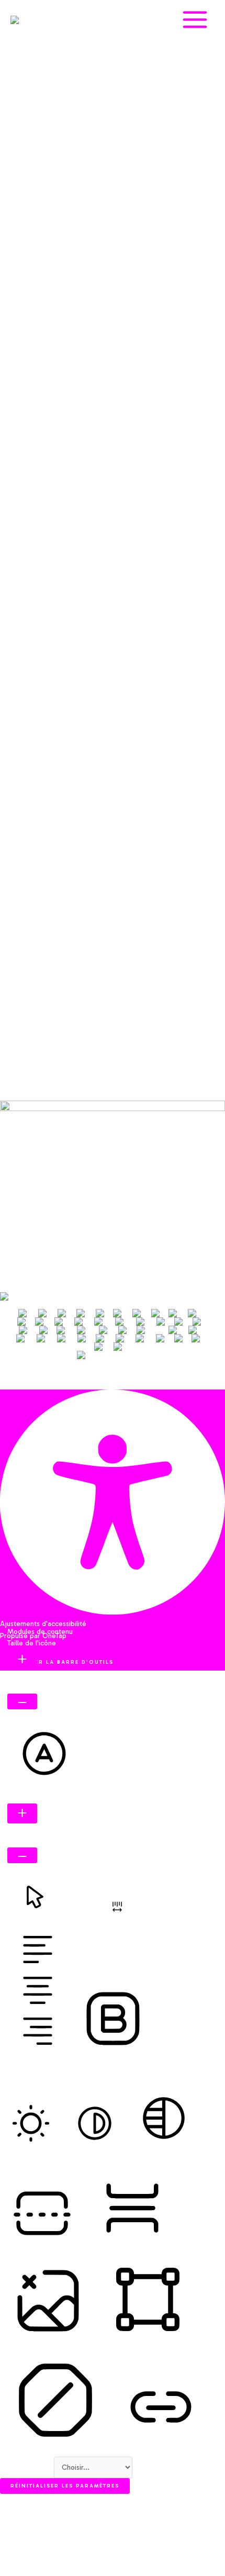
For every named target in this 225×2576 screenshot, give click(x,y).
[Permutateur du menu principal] (195, 20)
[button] (10, 1382)
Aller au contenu (27, 2467)
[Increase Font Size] (22, 1660)
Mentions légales (48, 1141)
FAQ (28, 1129)
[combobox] (113, 1339)
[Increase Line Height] (22, 1813)
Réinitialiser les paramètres (65, 2486)
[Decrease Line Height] (22, 1855)
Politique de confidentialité (64, 1152)
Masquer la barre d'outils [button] (62, 1662)
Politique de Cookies (54, 1164)
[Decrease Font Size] (22, 1701)
